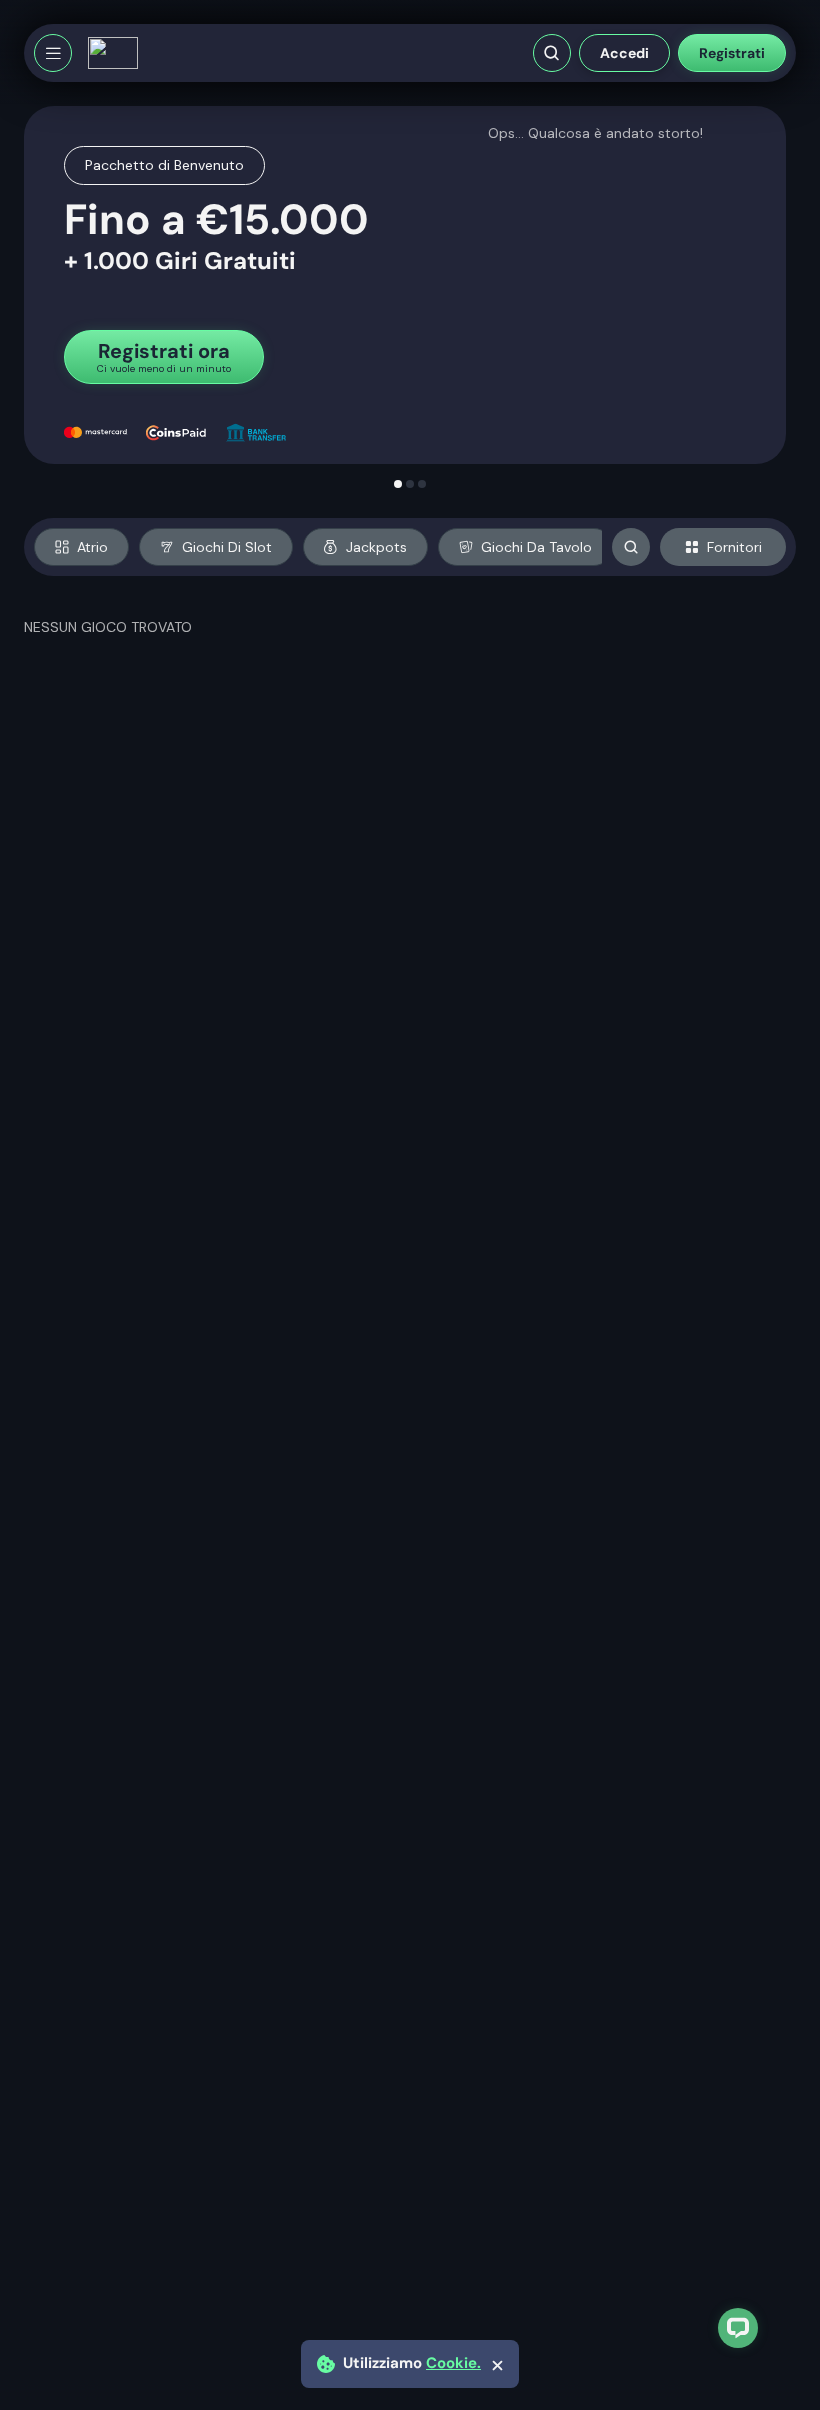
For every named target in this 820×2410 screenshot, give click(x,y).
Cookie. (453, 2363)
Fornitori (734, 547)
